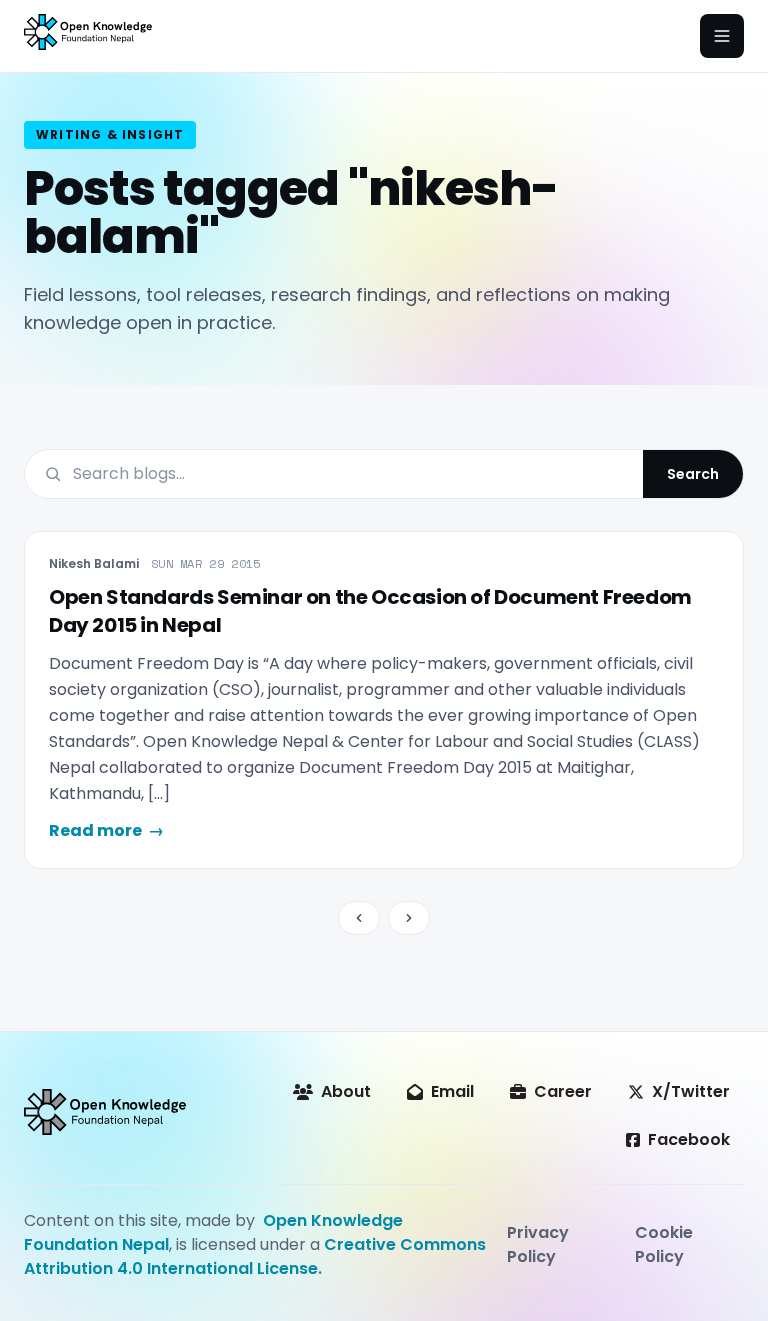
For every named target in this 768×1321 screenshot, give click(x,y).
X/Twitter (691, 1091)
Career (563, 1091)
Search (693, 474)
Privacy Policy (538, 1244)
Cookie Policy (664, 1244)
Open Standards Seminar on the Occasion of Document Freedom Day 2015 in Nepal (370, 611)
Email (452, 1091)
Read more (106, 830)
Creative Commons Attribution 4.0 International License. (255, 1256)
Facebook (689, 1139)
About (346, 1091)
